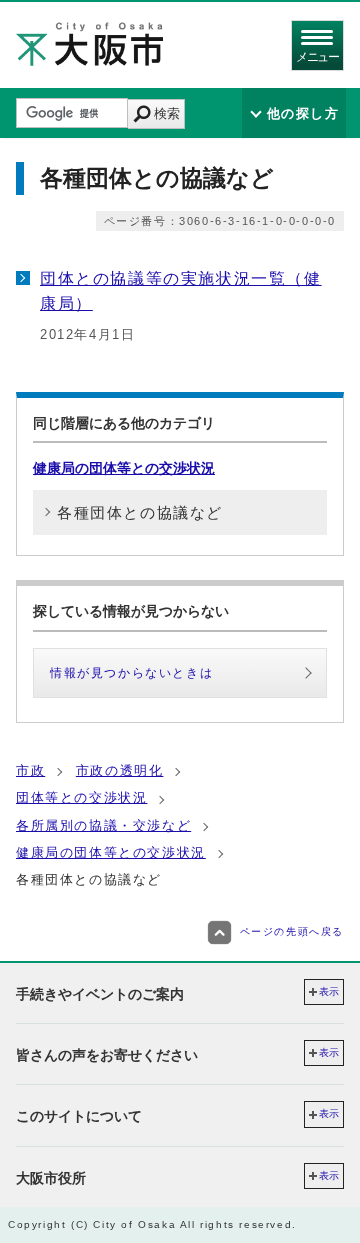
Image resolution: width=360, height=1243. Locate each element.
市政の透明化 (120, 770)
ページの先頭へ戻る (292, 931)
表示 (329, 991)
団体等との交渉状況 (81, 797)
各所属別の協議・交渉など (103, 825)
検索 (167, 113)
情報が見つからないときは (131, 673)
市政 (30, 770)
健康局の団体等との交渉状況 (124, 468)
